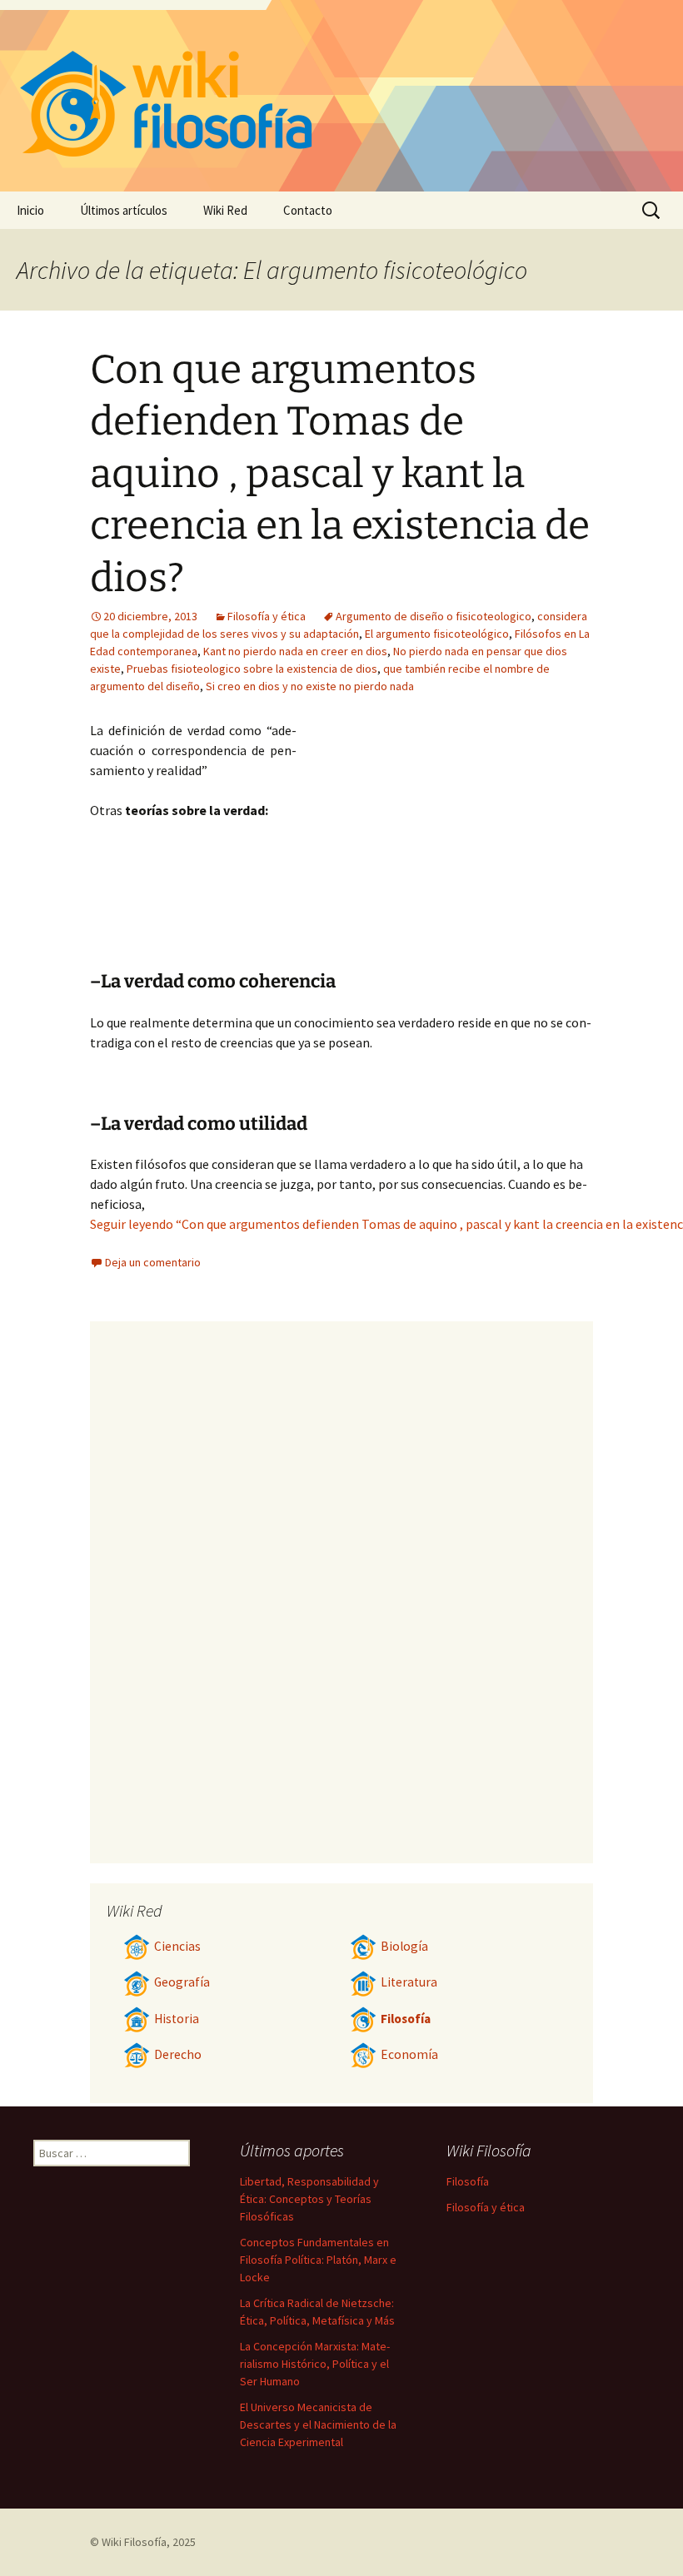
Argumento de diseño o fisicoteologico (434, 616)
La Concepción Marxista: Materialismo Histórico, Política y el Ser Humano (315, 2364)
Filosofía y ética (267, 616)
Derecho (178, 2054)
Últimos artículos (124, 210)
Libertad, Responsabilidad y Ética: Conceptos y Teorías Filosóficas (309, 2199)
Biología (404, 1946)
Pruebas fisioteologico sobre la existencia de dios (252, 669)
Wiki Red (225, 210)
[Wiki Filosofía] (341, 96)
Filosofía (406, 2019)
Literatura (409, 1982)
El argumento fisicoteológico (437, 634)
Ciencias (177, 1946)
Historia (177, 2019)
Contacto (308, 210)
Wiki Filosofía (134, 2542)
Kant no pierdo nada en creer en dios (295, 651)
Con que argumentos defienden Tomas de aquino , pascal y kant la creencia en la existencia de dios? (340, 474)
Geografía (182, 1982)
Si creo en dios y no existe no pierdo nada (310, 686)
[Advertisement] (445, 845)
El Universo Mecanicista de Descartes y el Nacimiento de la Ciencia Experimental (318, 2424)
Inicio (30, 210)
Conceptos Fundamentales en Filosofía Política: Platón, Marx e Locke (318, 2260)
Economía (409, 2054)
